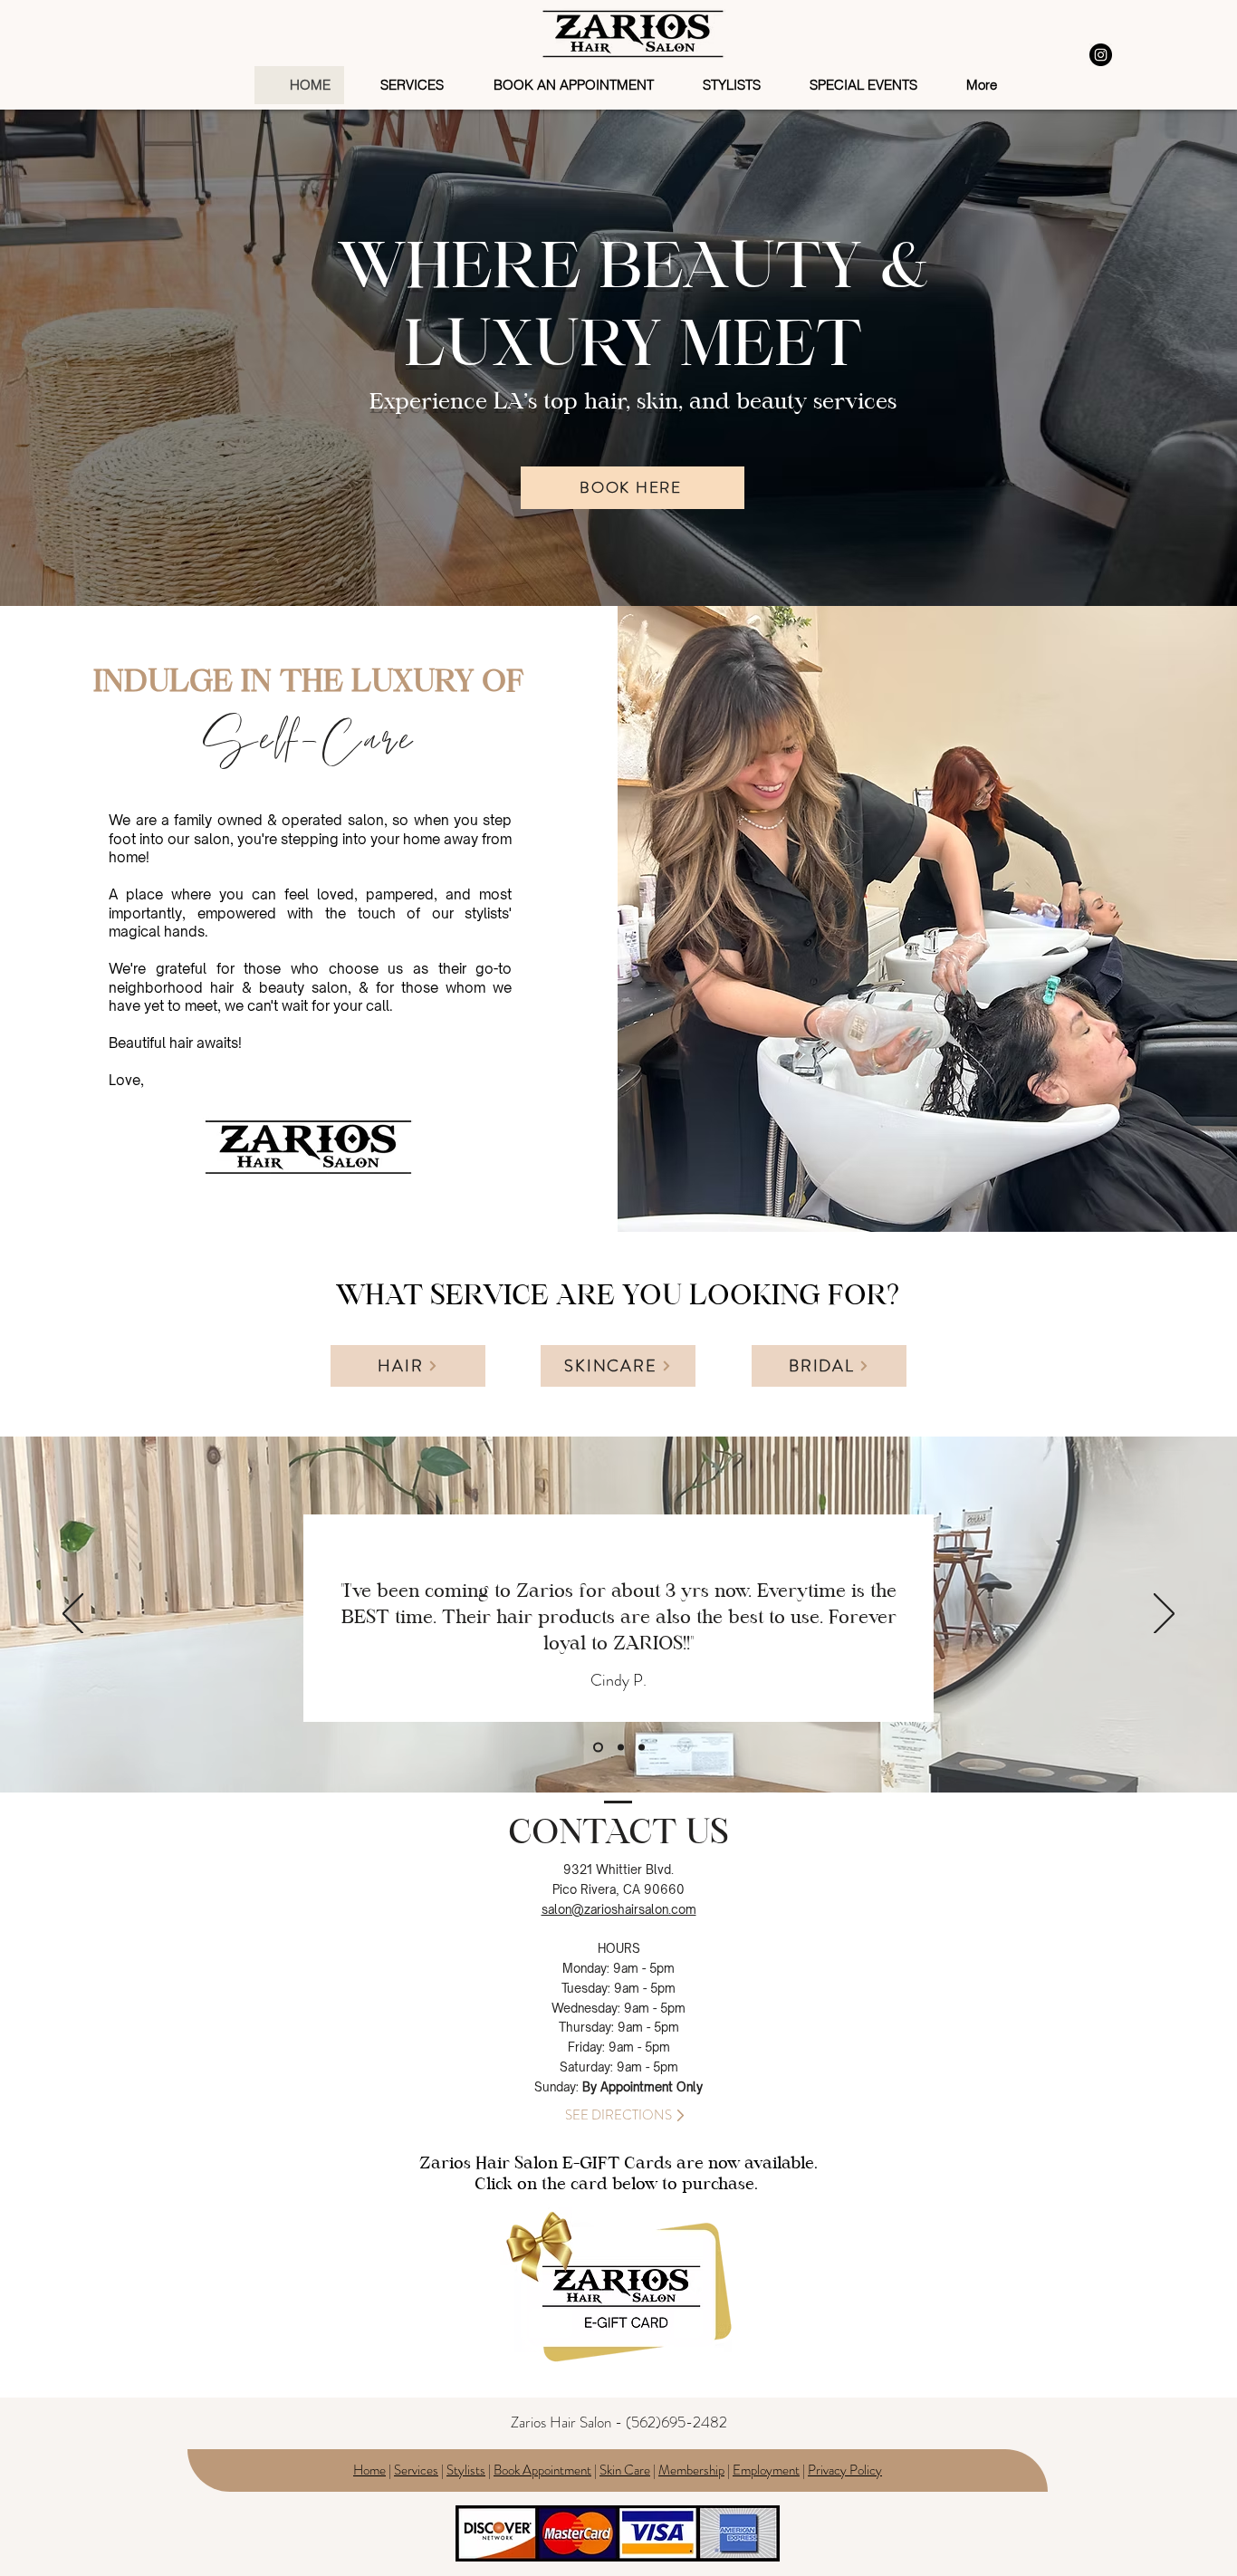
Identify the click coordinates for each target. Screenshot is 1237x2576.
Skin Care (625, 2470)
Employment (766, 2470)
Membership (691, 2470)
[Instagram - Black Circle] (1101, 55)
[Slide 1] (596, 1748)
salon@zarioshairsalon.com (619, 1909)
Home (369, 2470)
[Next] (1164, 1615)
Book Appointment (542, 2470)
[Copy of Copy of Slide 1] (642, 1748)
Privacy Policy (845, 2470)
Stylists (466, 2470)
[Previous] (73, 1615)
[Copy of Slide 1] (619, 1748)
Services (416, 2470)
